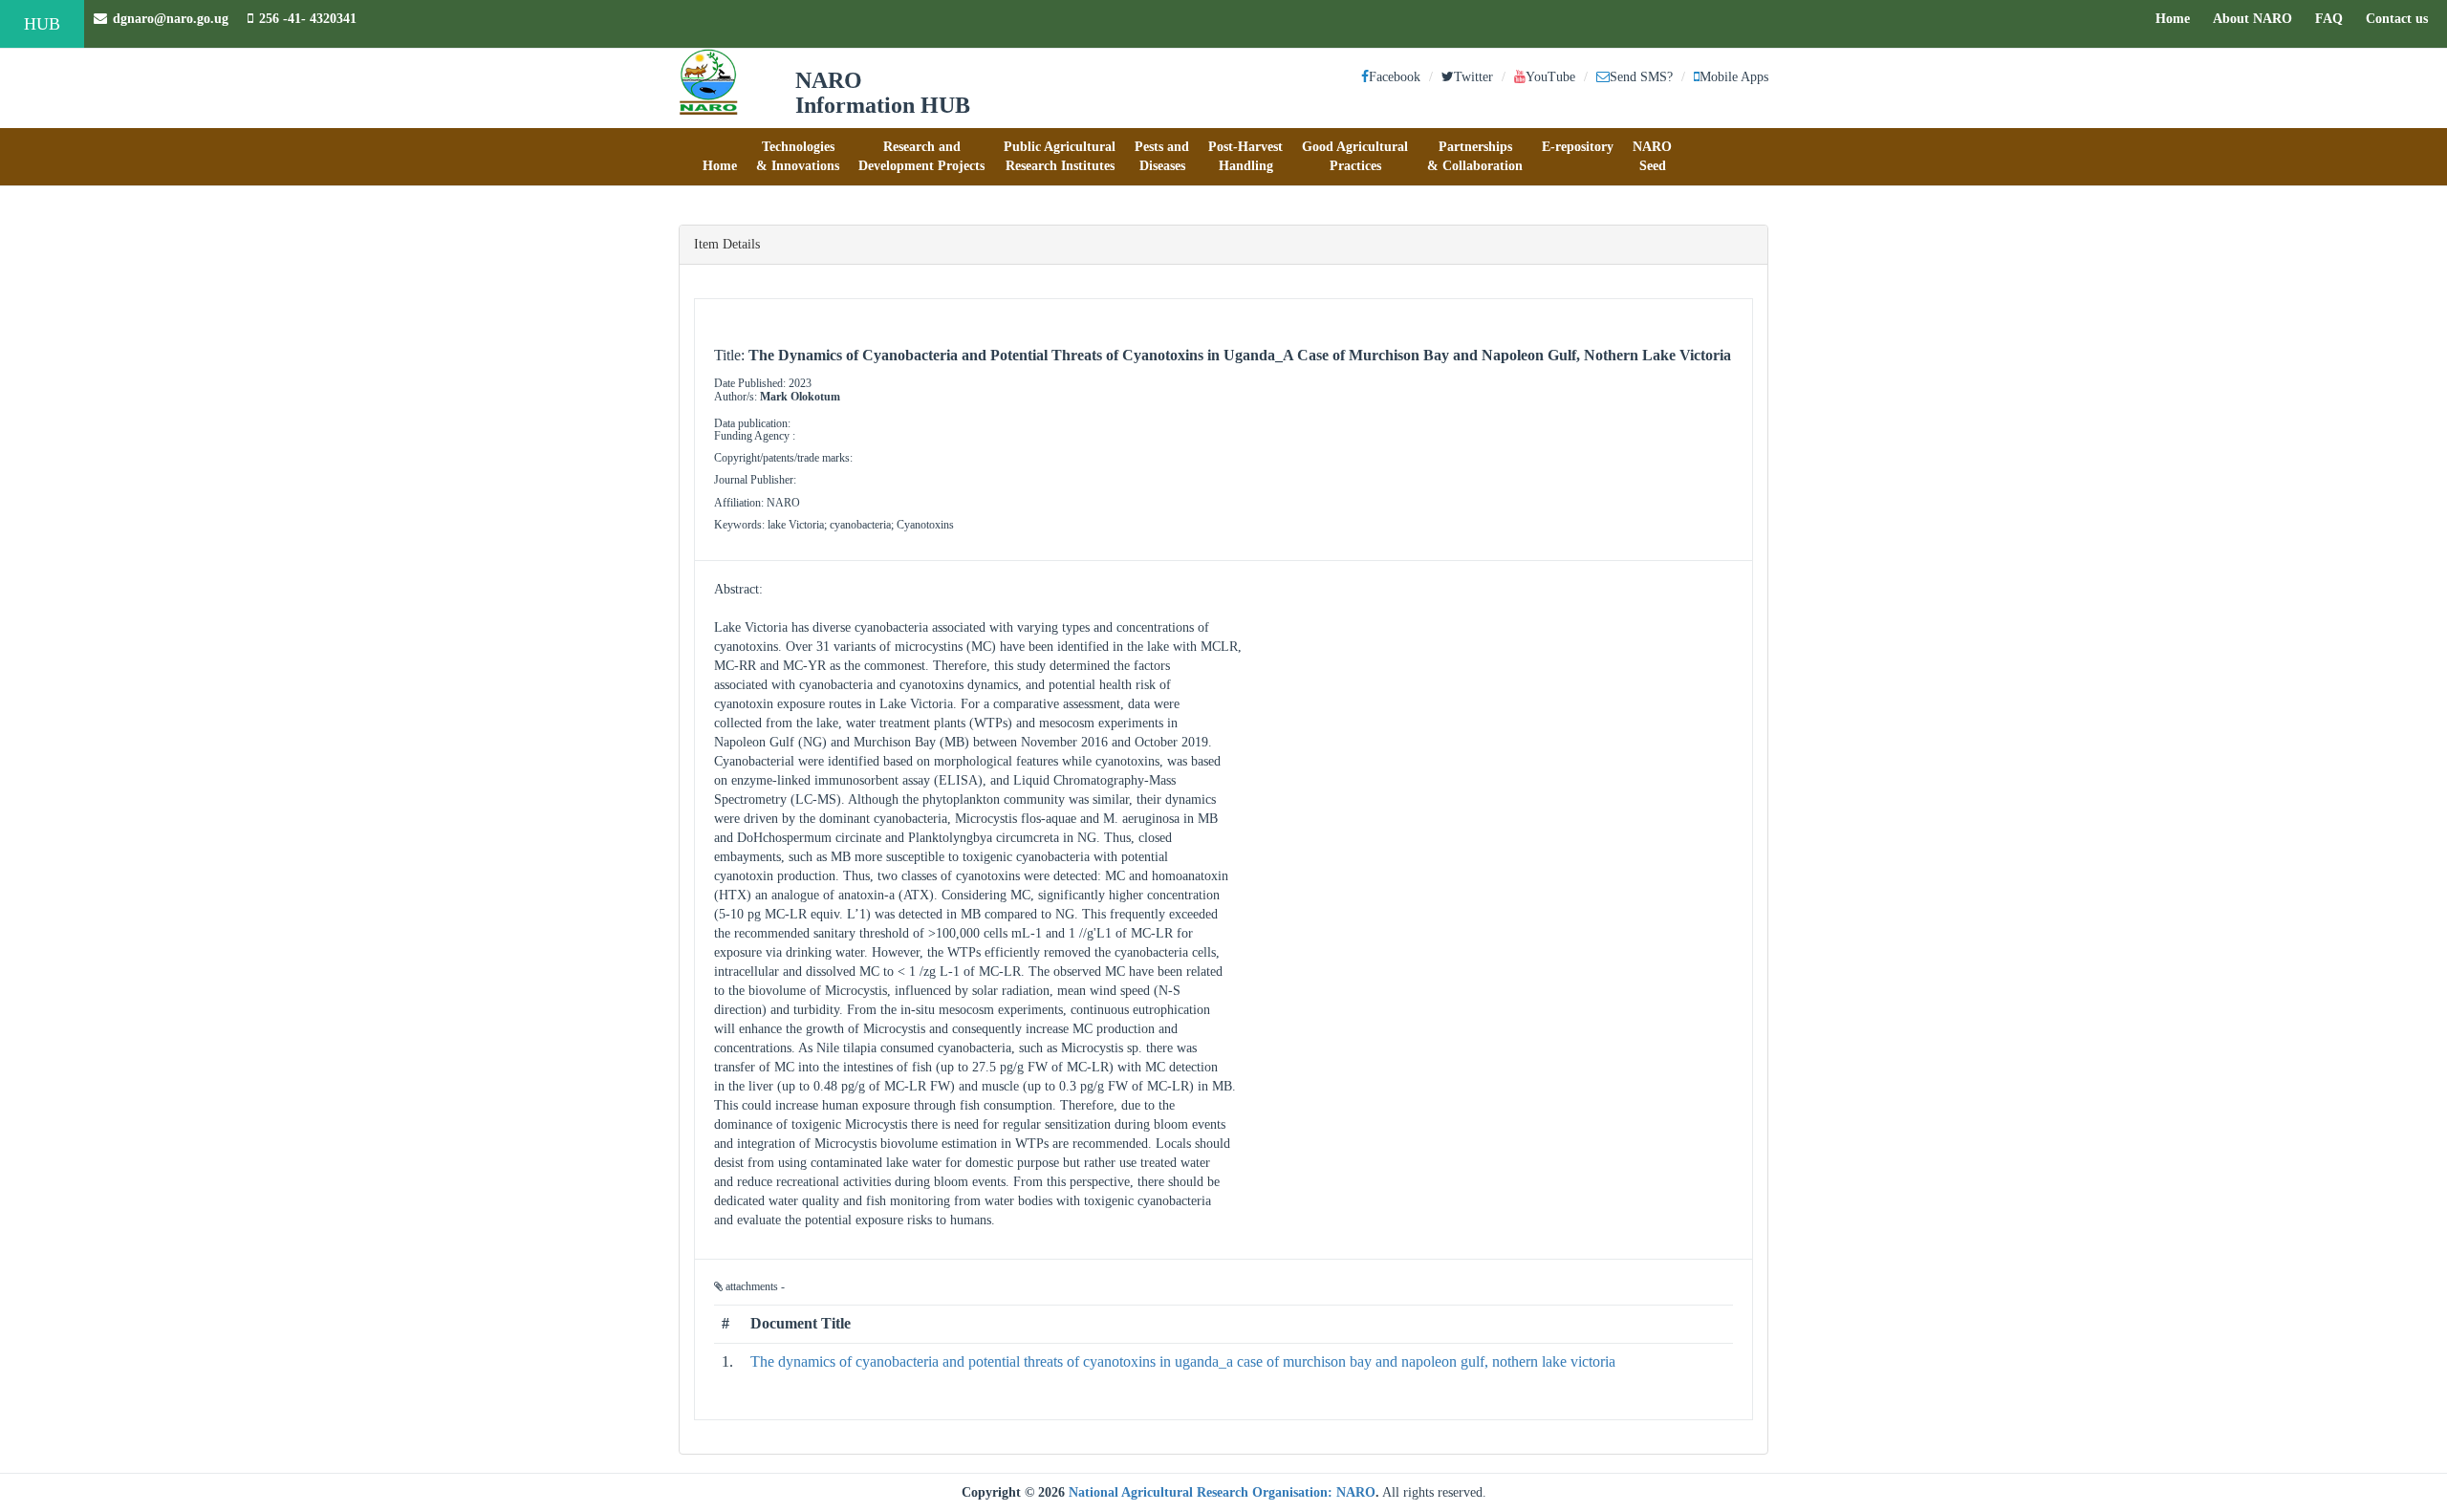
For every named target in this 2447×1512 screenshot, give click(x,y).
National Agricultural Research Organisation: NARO (1222, 1492)
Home (2177, 18)
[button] (720, 157)
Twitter (1473, 77)
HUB (42, 24)
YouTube (1550, 77)
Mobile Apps (1734, 77)
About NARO (2252, 19)
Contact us (2402, 18)
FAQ (2334, 18)
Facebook (1395, 77)
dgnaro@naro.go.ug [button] (171, 19)
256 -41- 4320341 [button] (308, 19)
